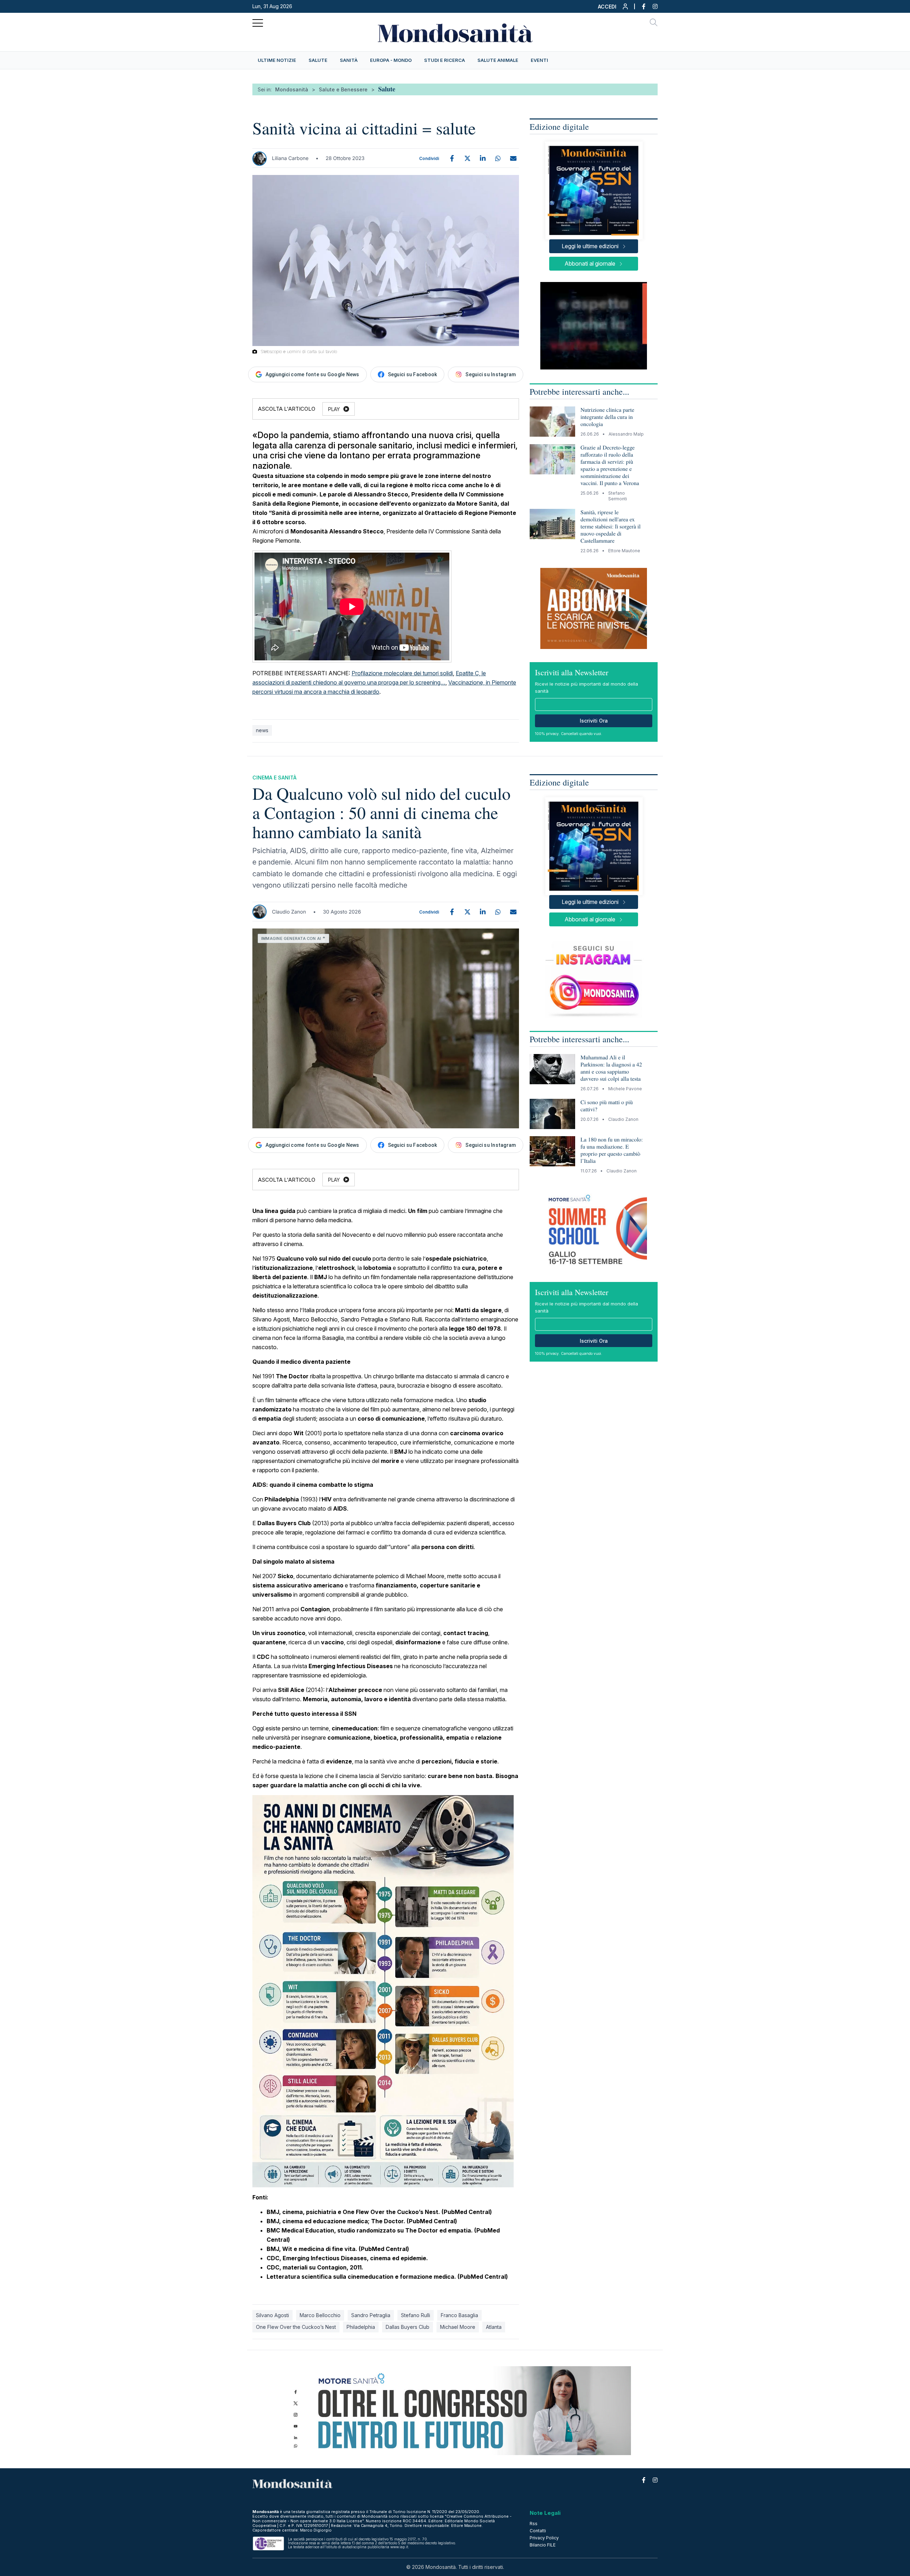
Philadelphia (361, 2327)
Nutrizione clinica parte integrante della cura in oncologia (607, 417)
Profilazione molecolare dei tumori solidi (402, 673)
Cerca (654, 23)
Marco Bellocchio (320, 2315)
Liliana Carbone (290, 158)
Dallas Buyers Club (408, 2327)
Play (334, 409)
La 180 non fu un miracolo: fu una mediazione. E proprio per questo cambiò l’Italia (612, 1150)
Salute (387, 89)
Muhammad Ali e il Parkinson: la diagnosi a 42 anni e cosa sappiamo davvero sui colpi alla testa (611, 1068)
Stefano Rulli (416, 2315)
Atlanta (494, 2327)
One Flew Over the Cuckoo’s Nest (296, 2327)
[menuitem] (277, 60)
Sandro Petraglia (371, 2315)
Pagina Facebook (640, 6)
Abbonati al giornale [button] (590, 264)
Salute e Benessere (343, 89)
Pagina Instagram (652, 6)
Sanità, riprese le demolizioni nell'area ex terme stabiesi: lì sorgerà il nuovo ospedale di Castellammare (611, 526)
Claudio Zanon (289, 912)
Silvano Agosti (272, 2315)
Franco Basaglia (459, 2315)
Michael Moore (458, 2327)
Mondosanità (292, 89)
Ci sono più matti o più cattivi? (607, 1106)
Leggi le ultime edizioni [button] (590, 246)
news (262, 730)
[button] (613, 8)
